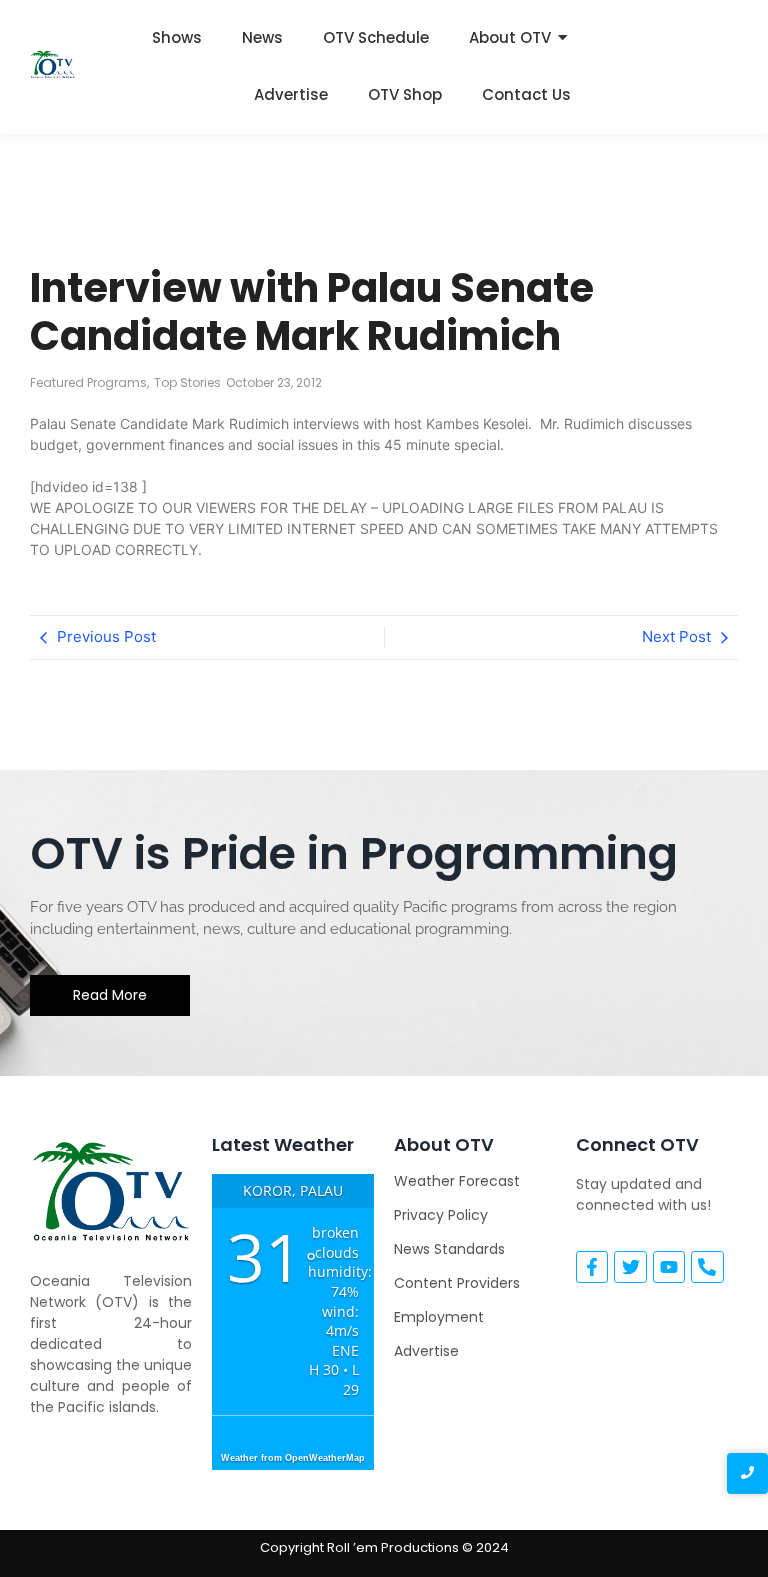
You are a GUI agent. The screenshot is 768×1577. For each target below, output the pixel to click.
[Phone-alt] (707, 1267)
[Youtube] (669, 1267)
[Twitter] (630, 1267)
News (262, 37)
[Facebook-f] (592, 1267)
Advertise (291, 94)
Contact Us (526, 94)
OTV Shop (405, 94)
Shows (177, 37)
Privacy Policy (441, 1215)
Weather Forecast (457, 1181)
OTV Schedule (376, 37)
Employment (439, 1317)
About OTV (510, 37)
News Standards (449, 1249)
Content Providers (457, 1283)
